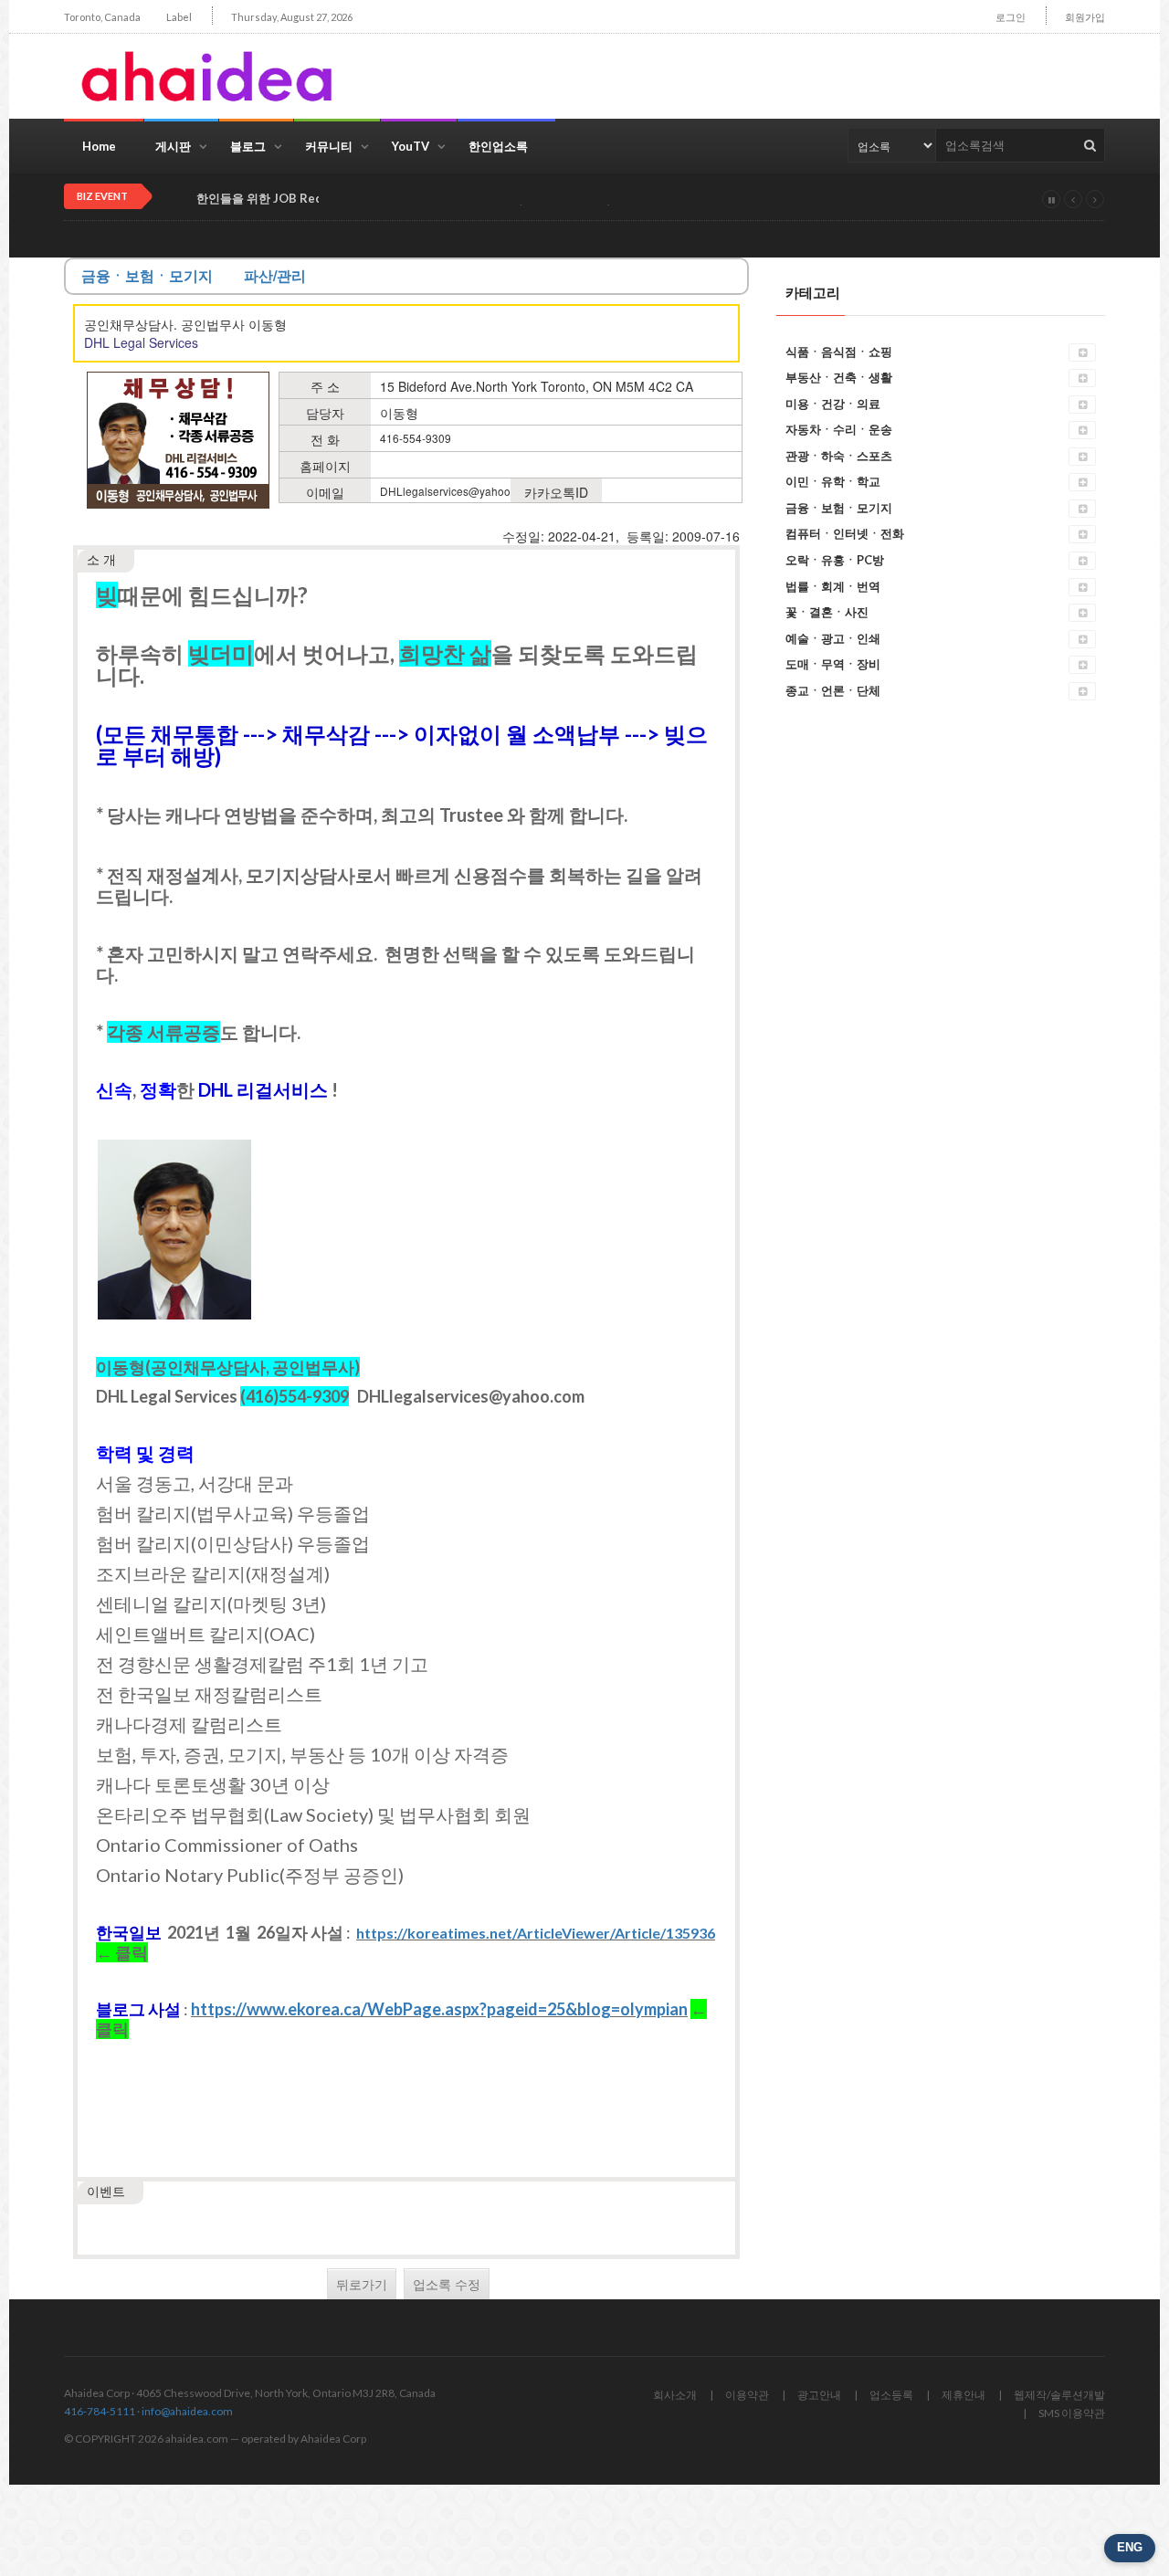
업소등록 (891, 2395)
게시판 (173, 146)
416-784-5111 (100, 2411)
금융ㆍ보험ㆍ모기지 (839, 508)
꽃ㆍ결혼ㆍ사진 (827, 612)
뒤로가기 (362, 2284)
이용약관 (747, 2395)
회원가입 (1085, 17)
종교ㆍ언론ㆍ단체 (833, 690)
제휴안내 (964, 2395)
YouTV (411, 146)
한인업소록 (498, 146)
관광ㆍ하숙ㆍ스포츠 (839, 456)
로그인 (1011, 17)
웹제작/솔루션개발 (1059, 2395)
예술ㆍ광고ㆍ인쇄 (833, 638)
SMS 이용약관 (1072, 2413)
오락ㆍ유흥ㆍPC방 (835, 560)
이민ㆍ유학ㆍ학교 (833, 481)
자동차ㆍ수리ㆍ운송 (839, 429)
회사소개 (675, 2395)
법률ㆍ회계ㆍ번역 (833, 586)
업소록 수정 (447, 2284)
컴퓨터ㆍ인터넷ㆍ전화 (845, 533)
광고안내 (819, 2395)
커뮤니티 (329, 146)
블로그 (248, 146)
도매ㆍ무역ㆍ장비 (833, 664)
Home (99, 146)
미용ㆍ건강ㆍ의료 (833, 404)
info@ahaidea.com (187, 2411)
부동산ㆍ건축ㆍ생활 (839, 377)
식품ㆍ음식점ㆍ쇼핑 (839, 352)
